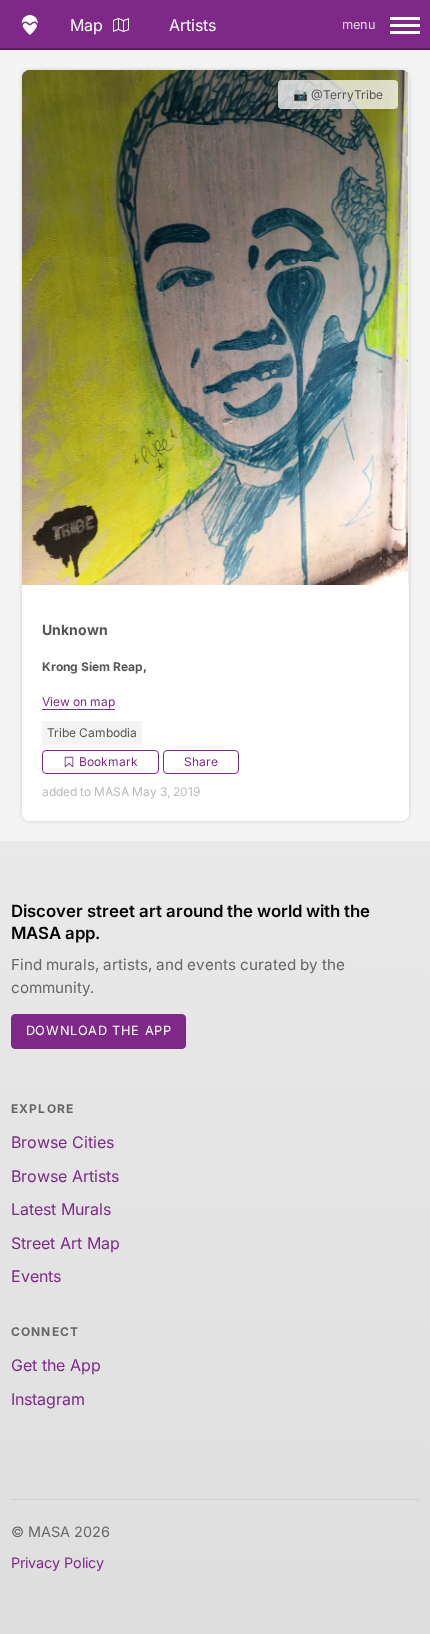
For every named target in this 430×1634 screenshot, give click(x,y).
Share (201, 761)
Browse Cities (62, 1142)
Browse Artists (65, 1176)
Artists (192, 25)
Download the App (99, 1030)
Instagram (48, 1399)
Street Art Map (65, 1243)
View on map (78, 701)
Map (86, 25)
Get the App (56, 1365)
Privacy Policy (57, 1562)
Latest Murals (61, 1209)
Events (36, 1276)
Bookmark (108, 761)
